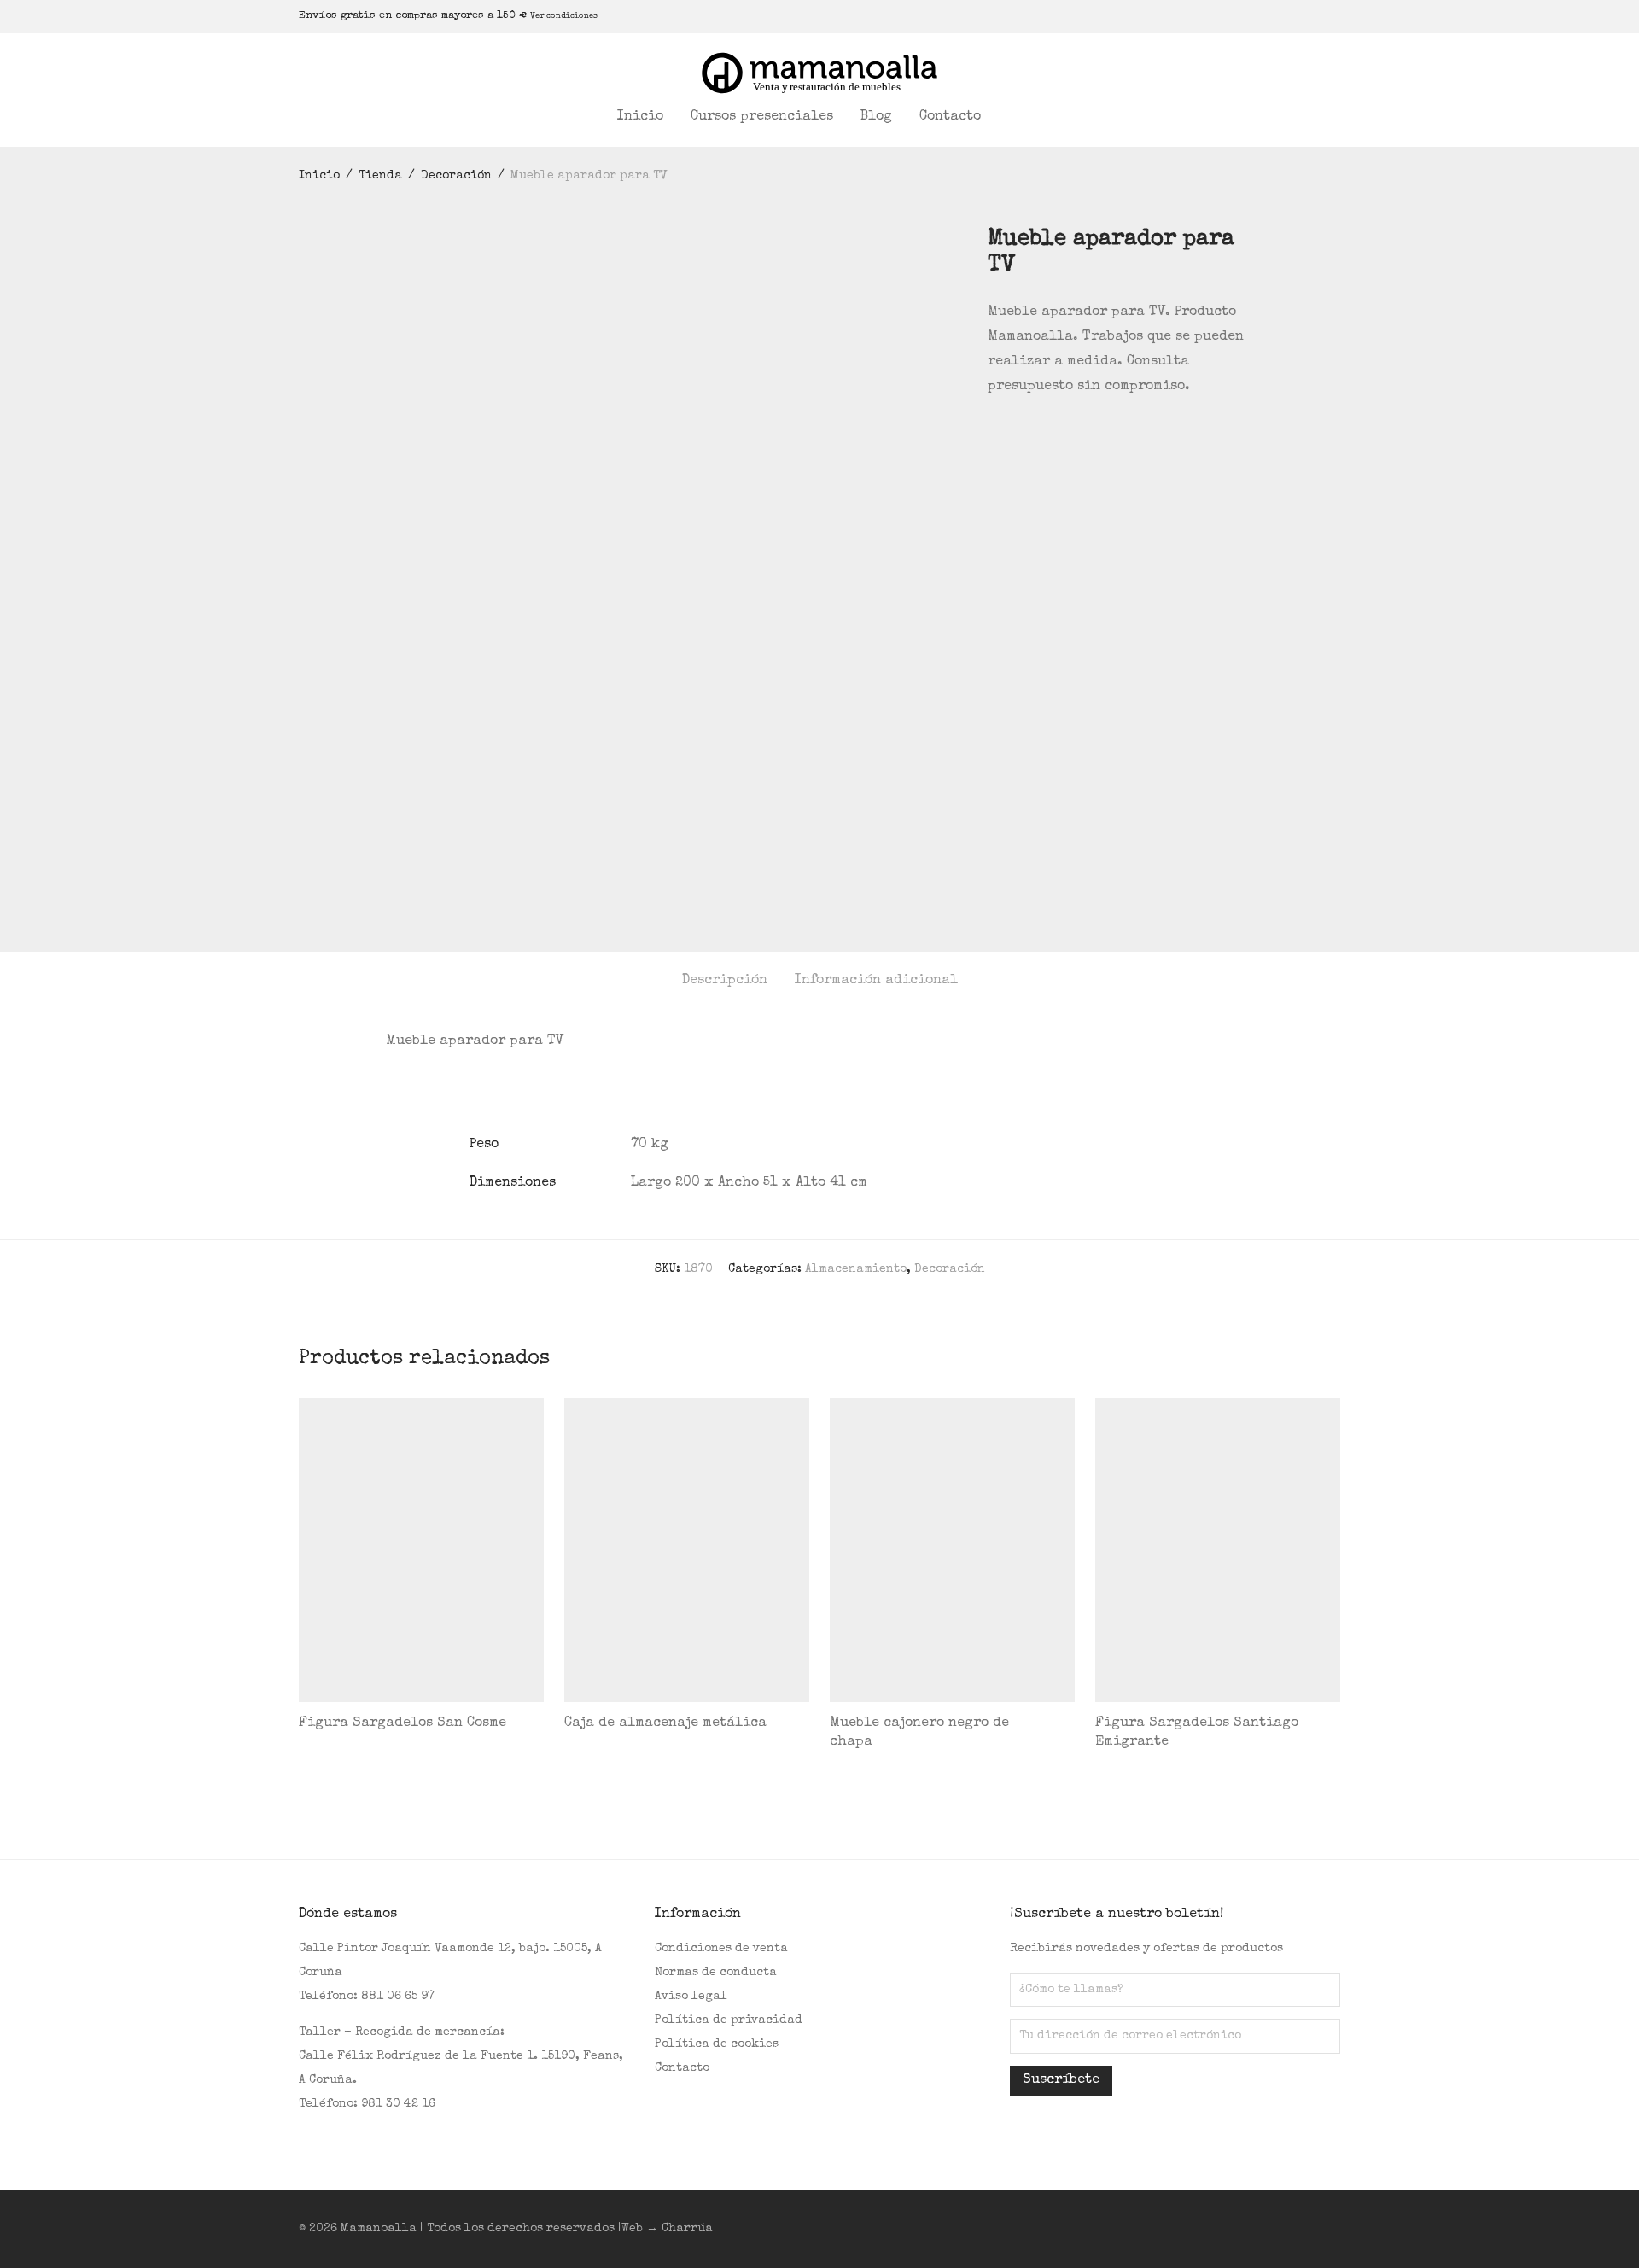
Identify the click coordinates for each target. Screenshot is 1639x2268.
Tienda (380, 176)
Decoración (456, 176)
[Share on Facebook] (994, 434)
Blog (876, 117)
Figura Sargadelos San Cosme (402, 1723)
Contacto (950, 117)
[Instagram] (1272, 16)
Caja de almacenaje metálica (665, 1723)
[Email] (1336, 16)
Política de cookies (717, 2044)
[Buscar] (1017, 117)
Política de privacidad (729, 2020)
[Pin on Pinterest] (1043, 434)
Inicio (640, 117)
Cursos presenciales (762, 117)
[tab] (725, 981)
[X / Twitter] (1293, 16)
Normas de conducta (716, 1973)
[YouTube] (1315, 16)
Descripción (725, 981)
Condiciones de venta (721, 1949)
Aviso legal (691, 1997)
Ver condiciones (564, 16)
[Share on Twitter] (1018, 434)
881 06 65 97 (398, 1997)
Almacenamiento (856, 1269)
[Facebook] (1251, 16)
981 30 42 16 (398, 2104)
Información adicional (876, 981)
